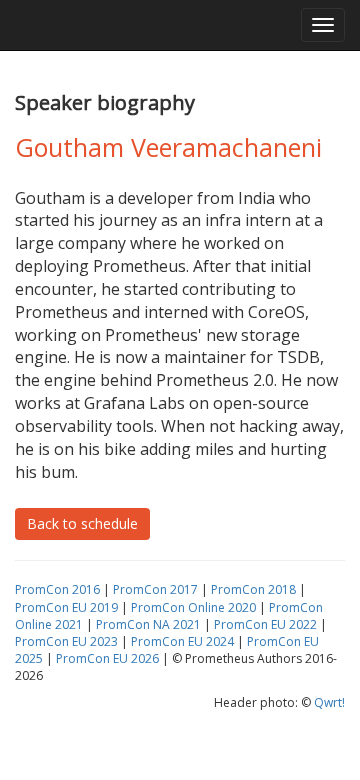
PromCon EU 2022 (265, 624)
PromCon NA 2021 (148, 624)
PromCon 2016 (57, 589)
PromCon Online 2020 (193, 607)
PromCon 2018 (253, 589)
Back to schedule (82, 523)
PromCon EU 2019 (66, 607)
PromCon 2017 (155, 589)
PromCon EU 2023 (66, 641)
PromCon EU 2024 (182, 641)
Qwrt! (329, 702)
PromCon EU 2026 (107, 658)
